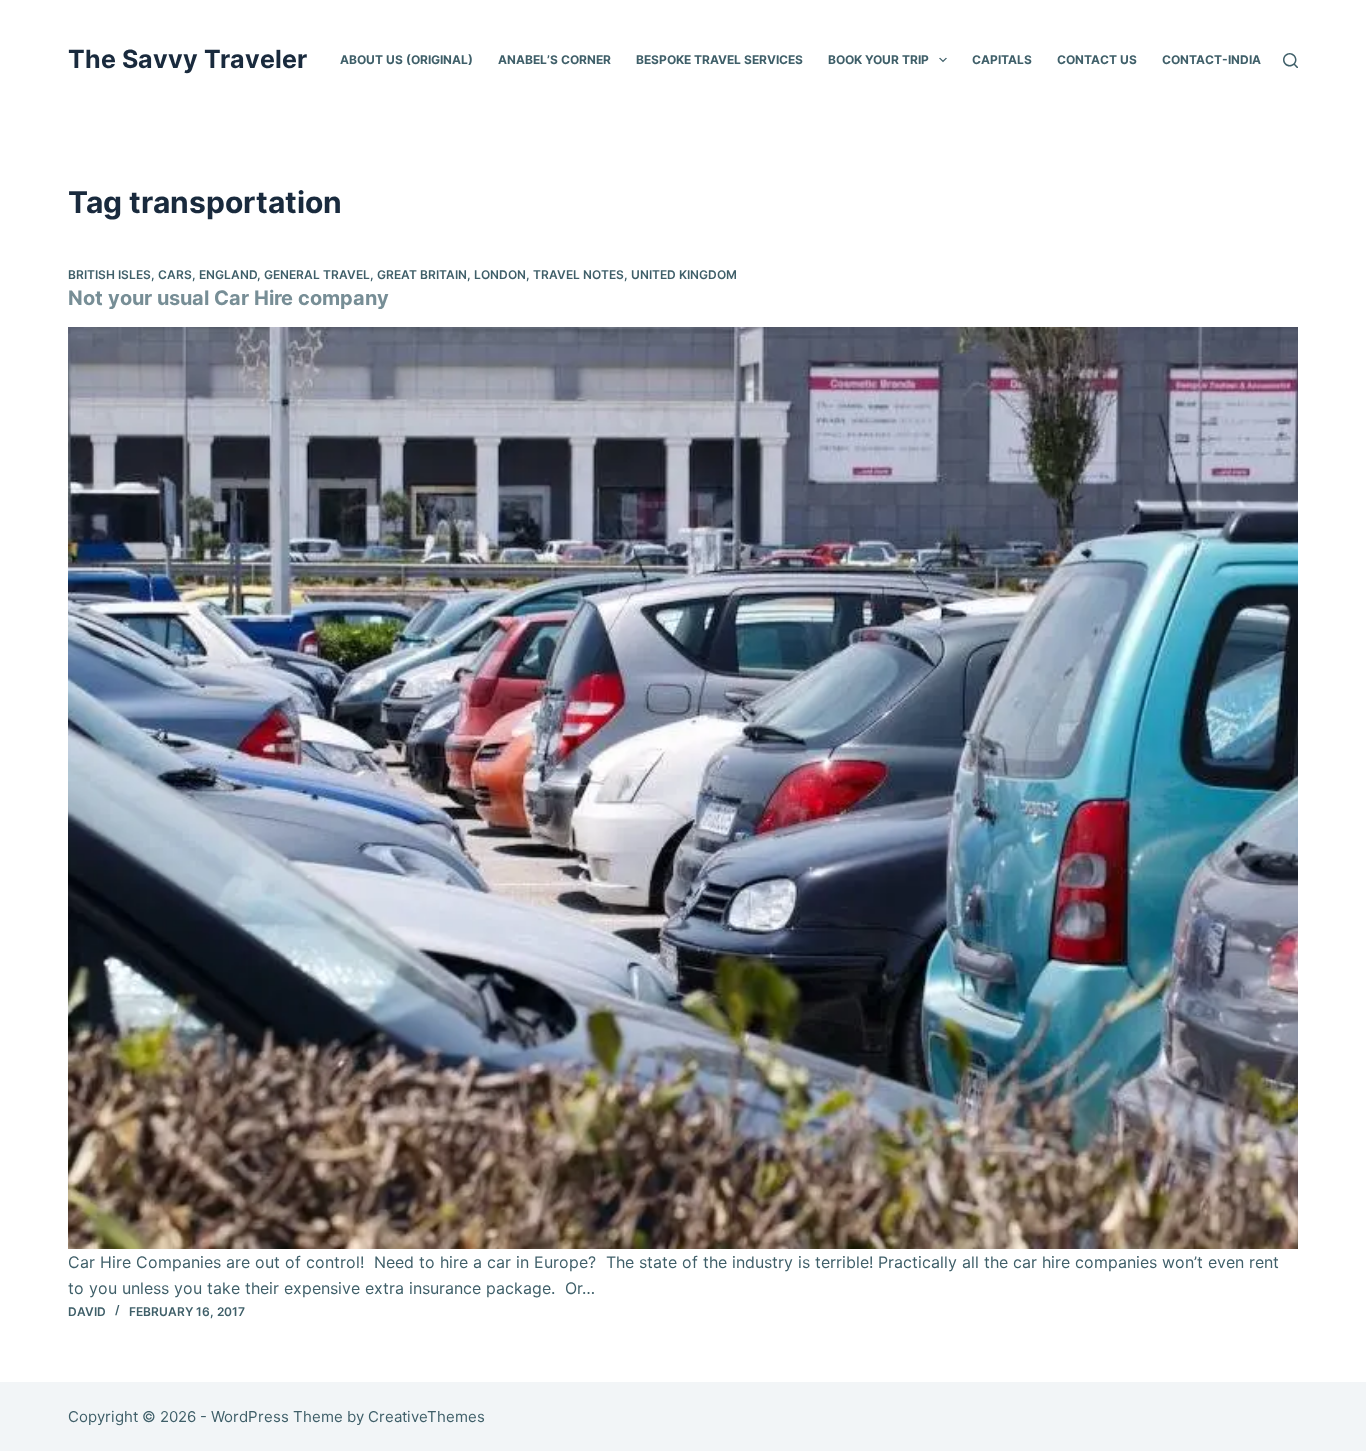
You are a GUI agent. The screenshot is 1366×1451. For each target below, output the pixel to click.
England (228, 274)
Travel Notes (578, 274)
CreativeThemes (426, 1416)
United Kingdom (684, 274)
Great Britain (422, 274)
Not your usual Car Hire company (228, 298)
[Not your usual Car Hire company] (682, 788)
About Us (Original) (406, 59)
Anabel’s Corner (554, 59)
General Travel (317, 274)
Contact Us (1097, 59)
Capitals (1002, 59)
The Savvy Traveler (187, 59)
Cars (175, 274)
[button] (943, 60)
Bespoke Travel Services (719, 59)
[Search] (1290, 60)
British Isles (109, 274)
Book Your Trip (878, 59)
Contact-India (1211, 59)
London (500, 274)
